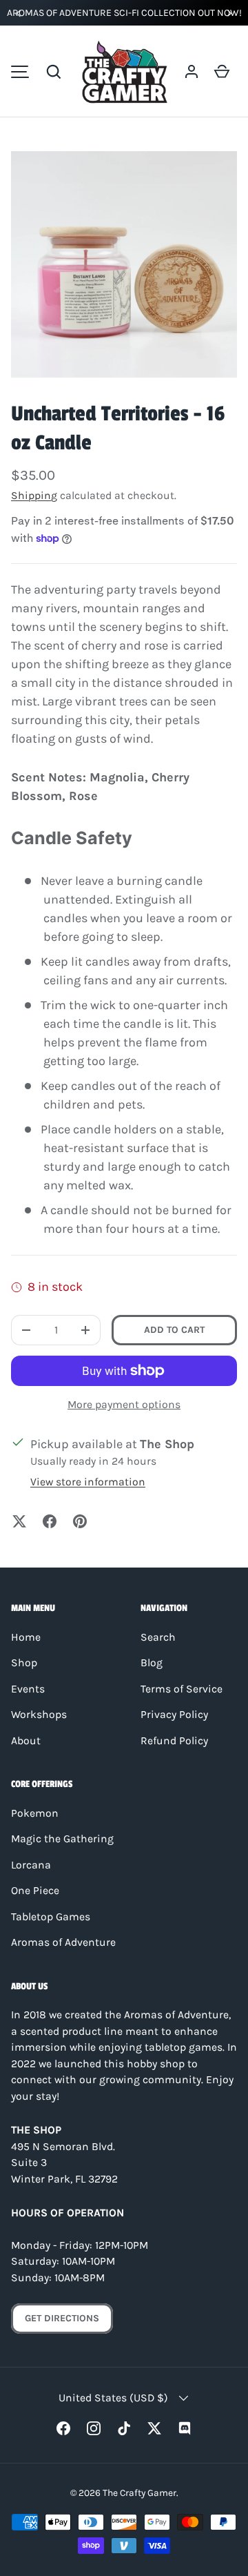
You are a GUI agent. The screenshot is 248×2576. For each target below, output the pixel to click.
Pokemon (35, 1813)
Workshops (39, 1715)
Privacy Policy (174, 1715)
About (26, 1741)
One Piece (35, 1891)
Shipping (34, 496)
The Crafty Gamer (139, 2492)
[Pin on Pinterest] (80, 1521)
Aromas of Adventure (63, 1942)
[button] (54, 72)
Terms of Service (182, 1689)
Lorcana (31, 1865)
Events (28, 1689)
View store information (88, 1482)
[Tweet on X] (19, 1521)
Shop (24, 1663)
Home (26, 1637)
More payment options (124, 1404)
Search (158, 1637)
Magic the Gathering (62, 1839)
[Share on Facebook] (50, 1521)
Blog (152, 1663)
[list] (124, 264)
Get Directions (62, 2318)
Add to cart (174, 1330)
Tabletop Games (51, 1917)
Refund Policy (174, 1741)
